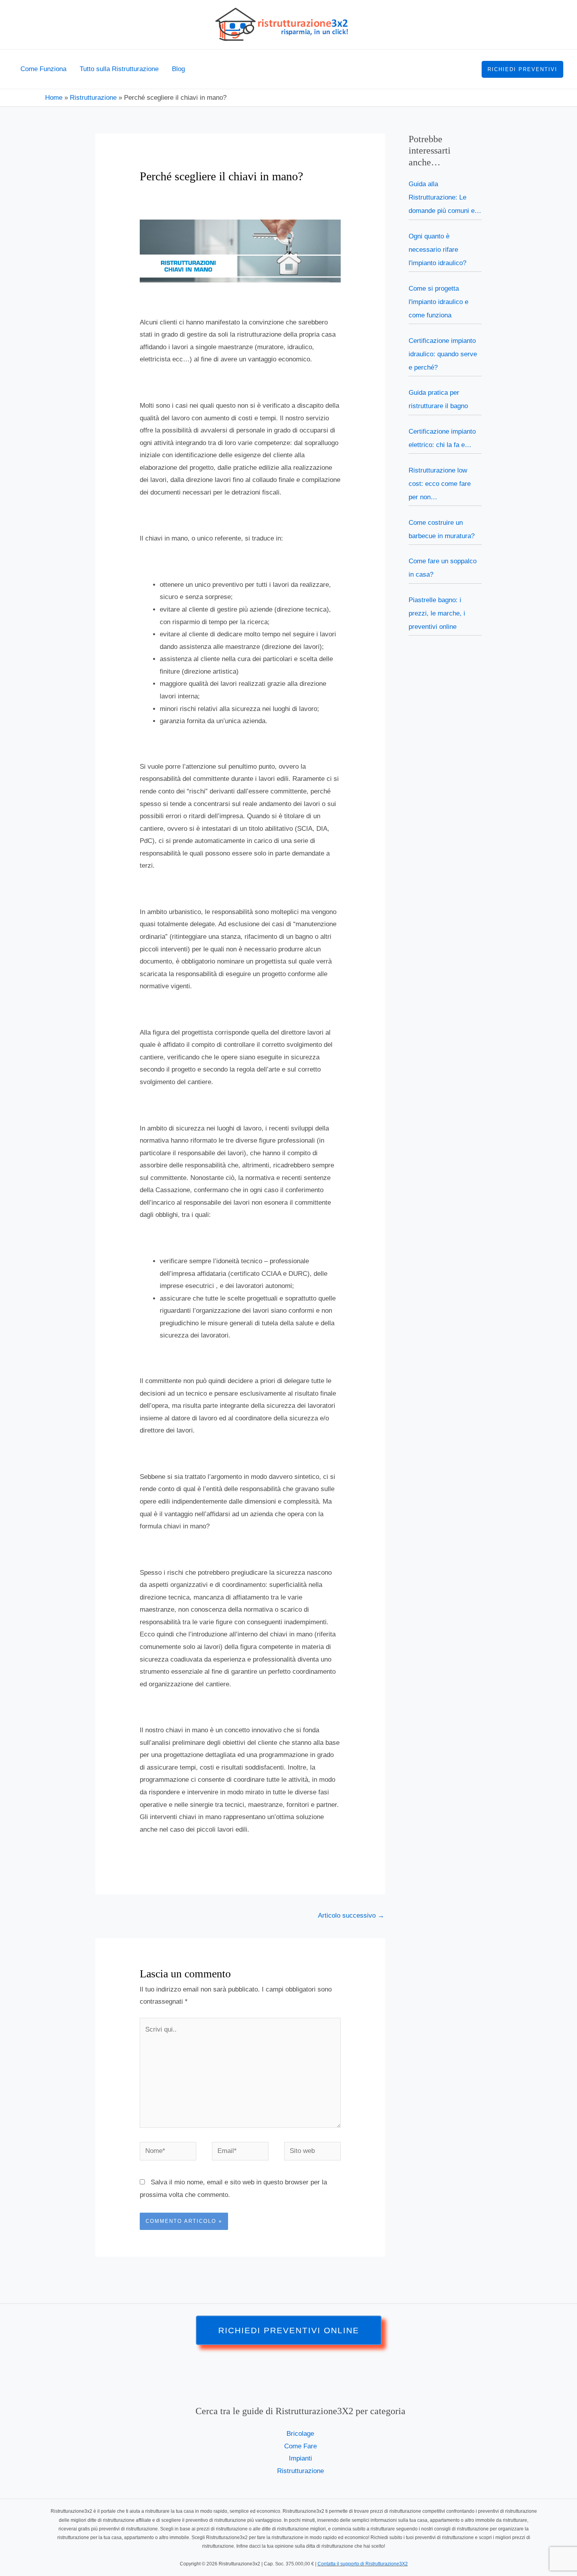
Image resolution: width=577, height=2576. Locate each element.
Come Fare (300, 2446)
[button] (522, 69)
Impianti (300, 2458)
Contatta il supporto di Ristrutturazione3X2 (363, 2564)
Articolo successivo (351, 1916)
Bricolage (300, 2434)
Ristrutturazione (300, 2471)
